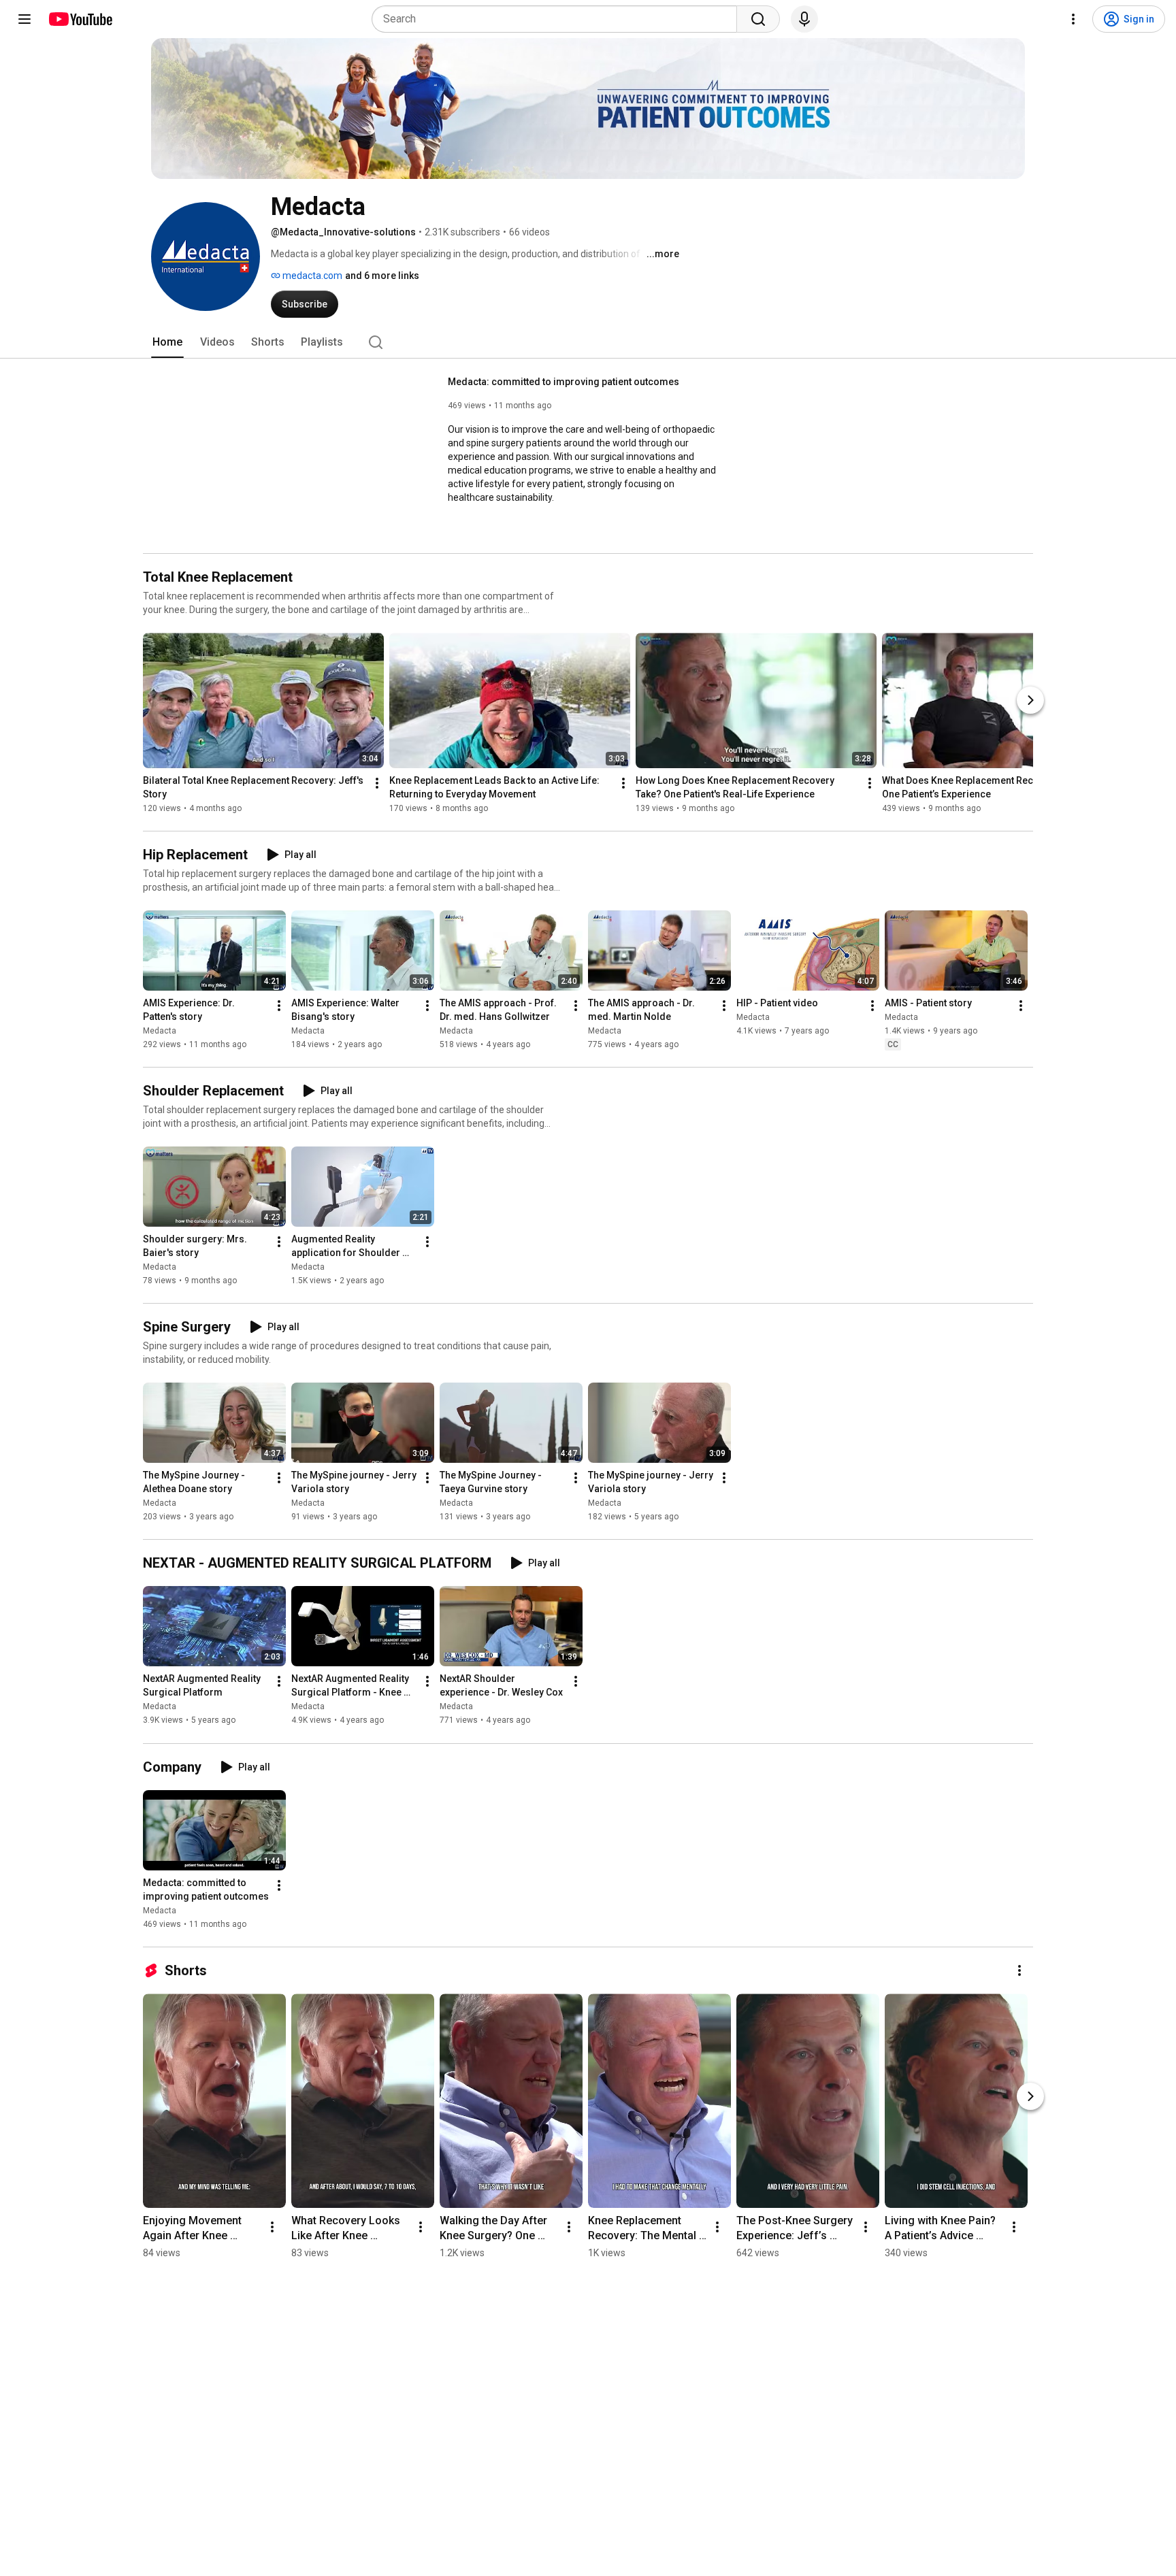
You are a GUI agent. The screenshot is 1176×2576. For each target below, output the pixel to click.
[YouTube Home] (80, 19)
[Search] (758, 19)
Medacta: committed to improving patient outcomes (563, 382)
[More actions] (377, 783)
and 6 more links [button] (382, 276)
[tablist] (588, 342)
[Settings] (1073, 19)
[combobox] (558, 19)
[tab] (167, 342)
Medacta (160, 1031)
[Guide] (24, 19)
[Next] (1030, 700)
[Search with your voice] (804, 19)
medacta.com (311, 276)
